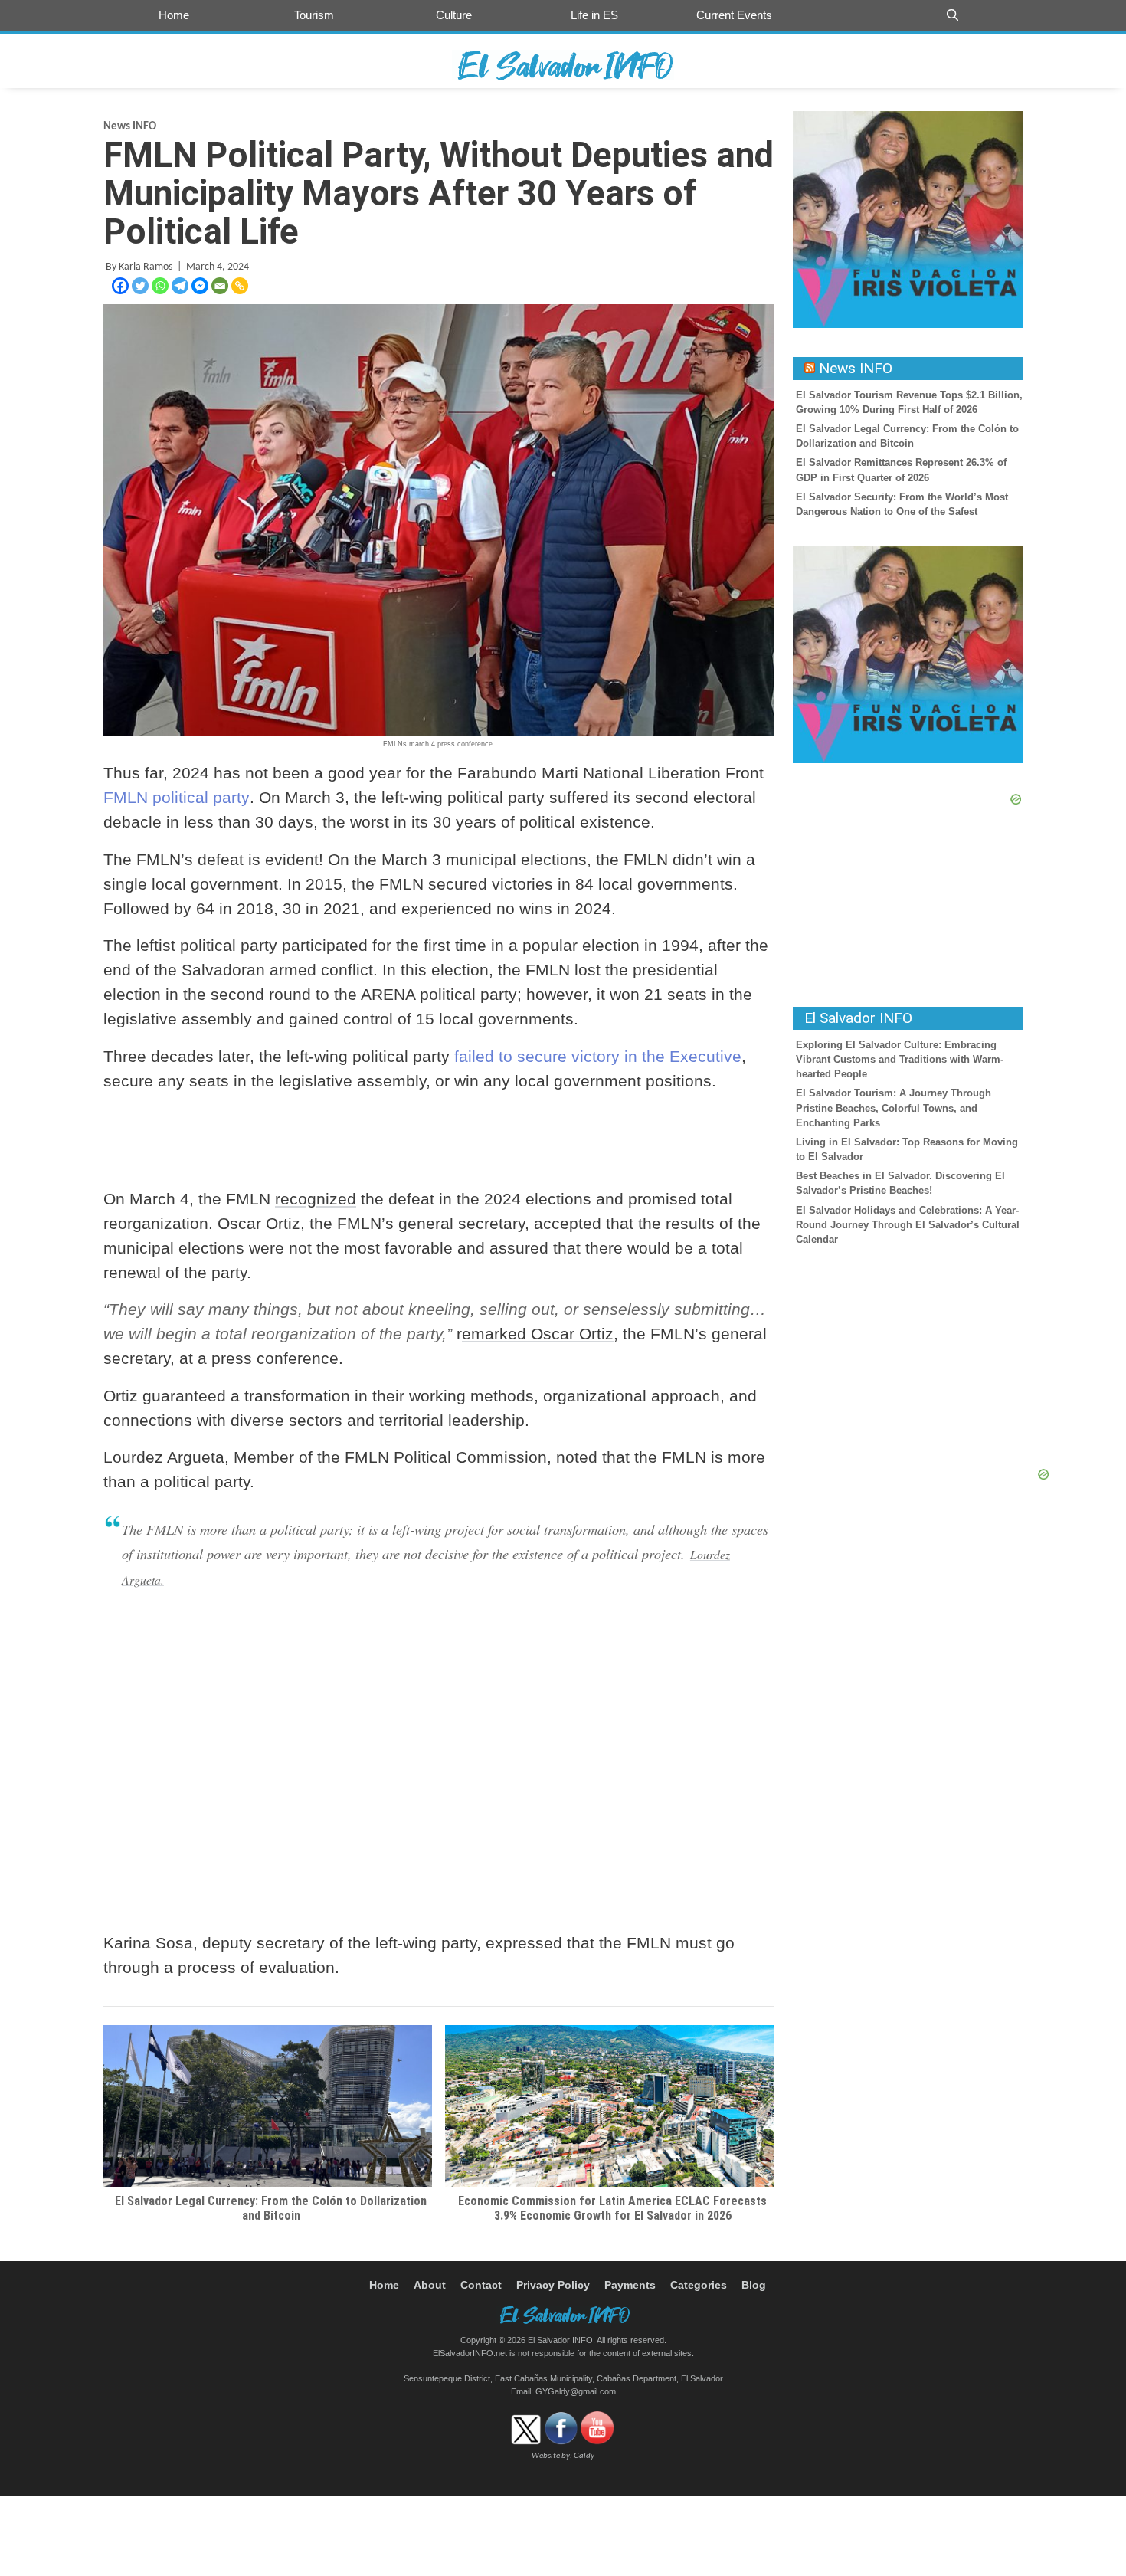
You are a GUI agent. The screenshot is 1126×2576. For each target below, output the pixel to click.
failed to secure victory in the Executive (598, 1056)
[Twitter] (140, 286)
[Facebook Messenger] (200, 286)
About (430, 2285)
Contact (481, 2285)
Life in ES (594, 15)
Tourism (314, 15)
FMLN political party (177, 797)
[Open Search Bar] (953, 15)
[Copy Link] (240, 286)
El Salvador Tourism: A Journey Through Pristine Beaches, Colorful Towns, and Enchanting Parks (894, 1108)
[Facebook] (120, 286)
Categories (699, 2285)
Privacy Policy (553, 2285)
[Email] (220, 286)
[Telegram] (180, 286)
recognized (316, 1199)
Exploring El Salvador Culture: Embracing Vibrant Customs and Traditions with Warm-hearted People (900, 1059)
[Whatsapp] (160, 286)
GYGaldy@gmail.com (576, 2391)
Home (174, 15)
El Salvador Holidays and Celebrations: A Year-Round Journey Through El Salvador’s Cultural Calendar (908, 1225)
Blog (754, 2285)
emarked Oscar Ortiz (538, 1334)
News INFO (130, 127)
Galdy (584, 2456)
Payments (630, 2285)
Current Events (734, 15)
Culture (454, 15)
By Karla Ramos (139, 267)
